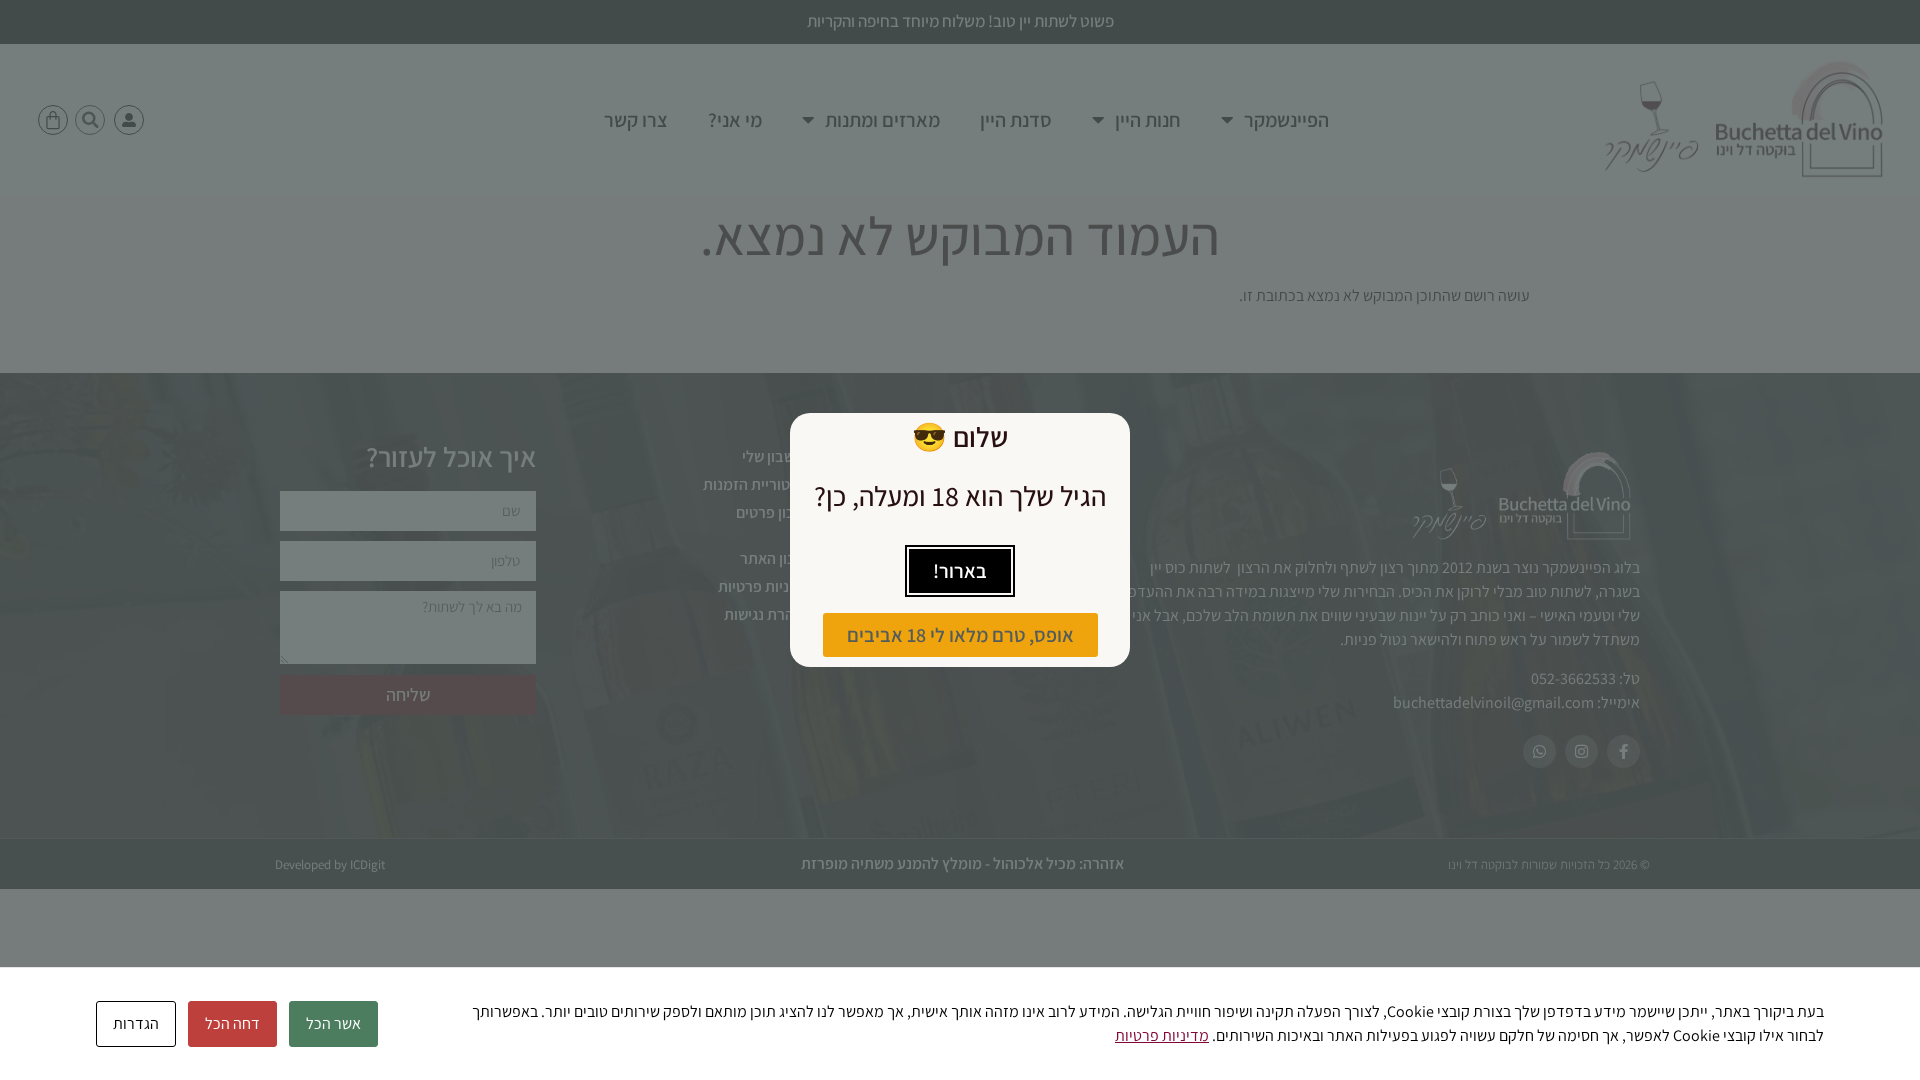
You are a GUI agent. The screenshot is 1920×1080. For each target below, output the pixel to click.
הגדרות (136, 1023)
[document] (960, 540)
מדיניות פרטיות (1162, 1035)
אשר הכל (333, 1023)
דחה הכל (232, 1023)
